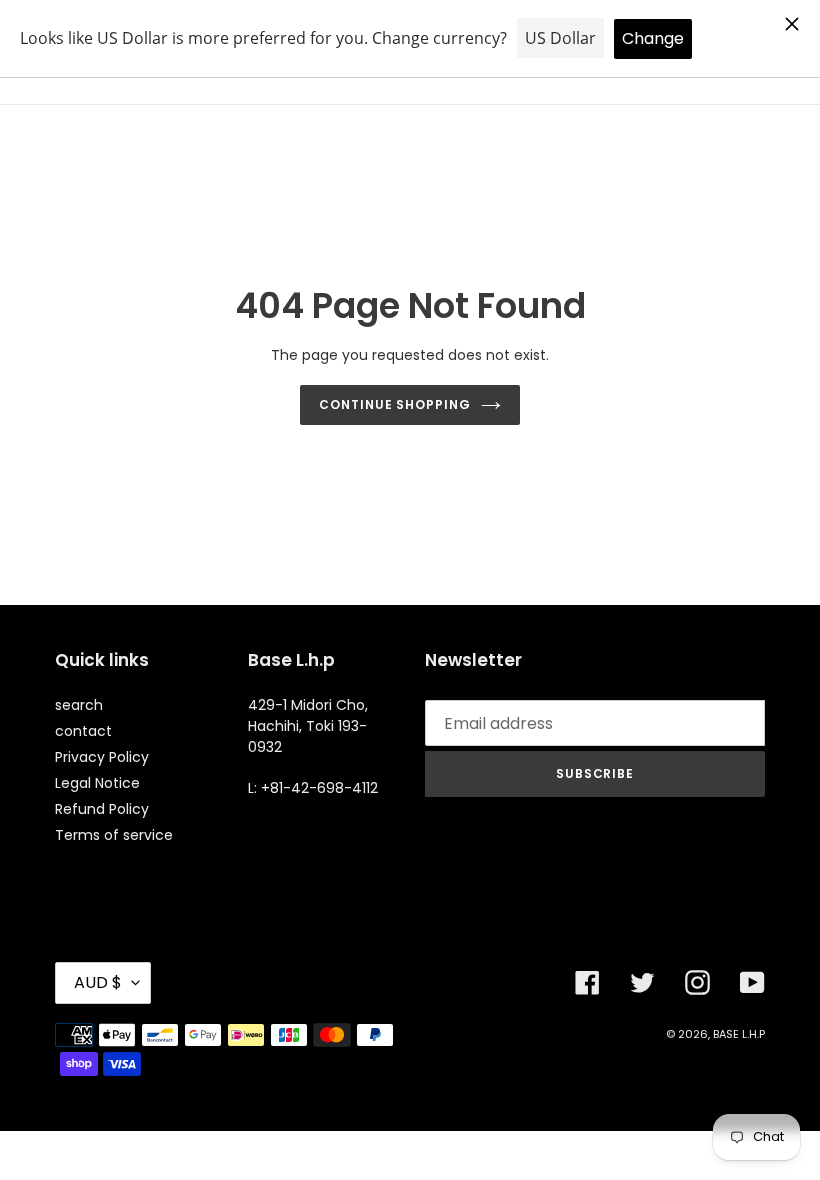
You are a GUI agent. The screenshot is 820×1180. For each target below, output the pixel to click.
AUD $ (98, 982)
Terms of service (114, 835)
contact (83, 731)
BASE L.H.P (739, 1034)
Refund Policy (102, 809)
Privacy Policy (102, 757)
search (79, 705)
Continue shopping (395, 404)
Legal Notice (97, 783)
